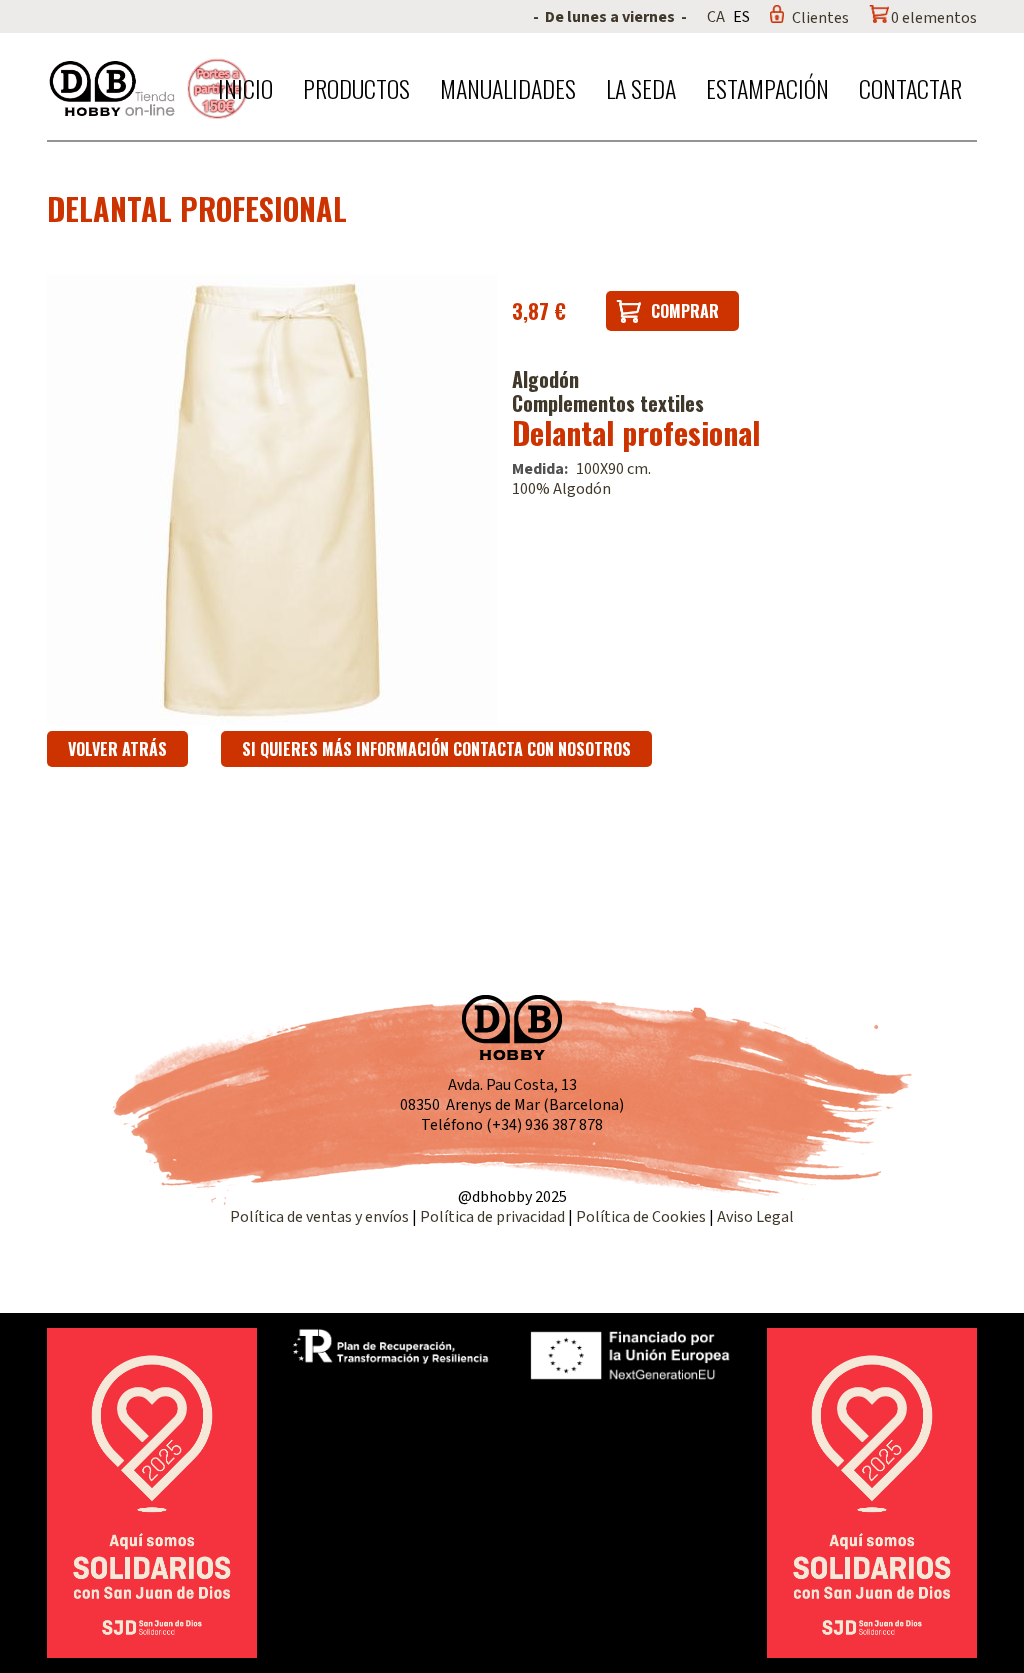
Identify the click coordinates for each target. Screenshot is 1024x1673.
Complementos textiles (608, 403)
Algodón (545, 379)
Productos (356, 88)
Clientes (820, 18)
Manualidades (508, 88)
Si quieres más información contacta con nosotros (436, 749)
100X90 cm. (613, 469)
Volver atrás (117, 749)
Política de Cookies (641, 1217)
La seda (641, 88)
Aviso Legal (755, 1217)
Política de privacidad (494, 1217)
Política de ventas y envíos (321, 1217)
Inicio (245, 88)
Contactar (910, 88)
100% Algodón (561, 489)
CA (716, 17)
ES (741, 17)
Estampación (767, 88)
